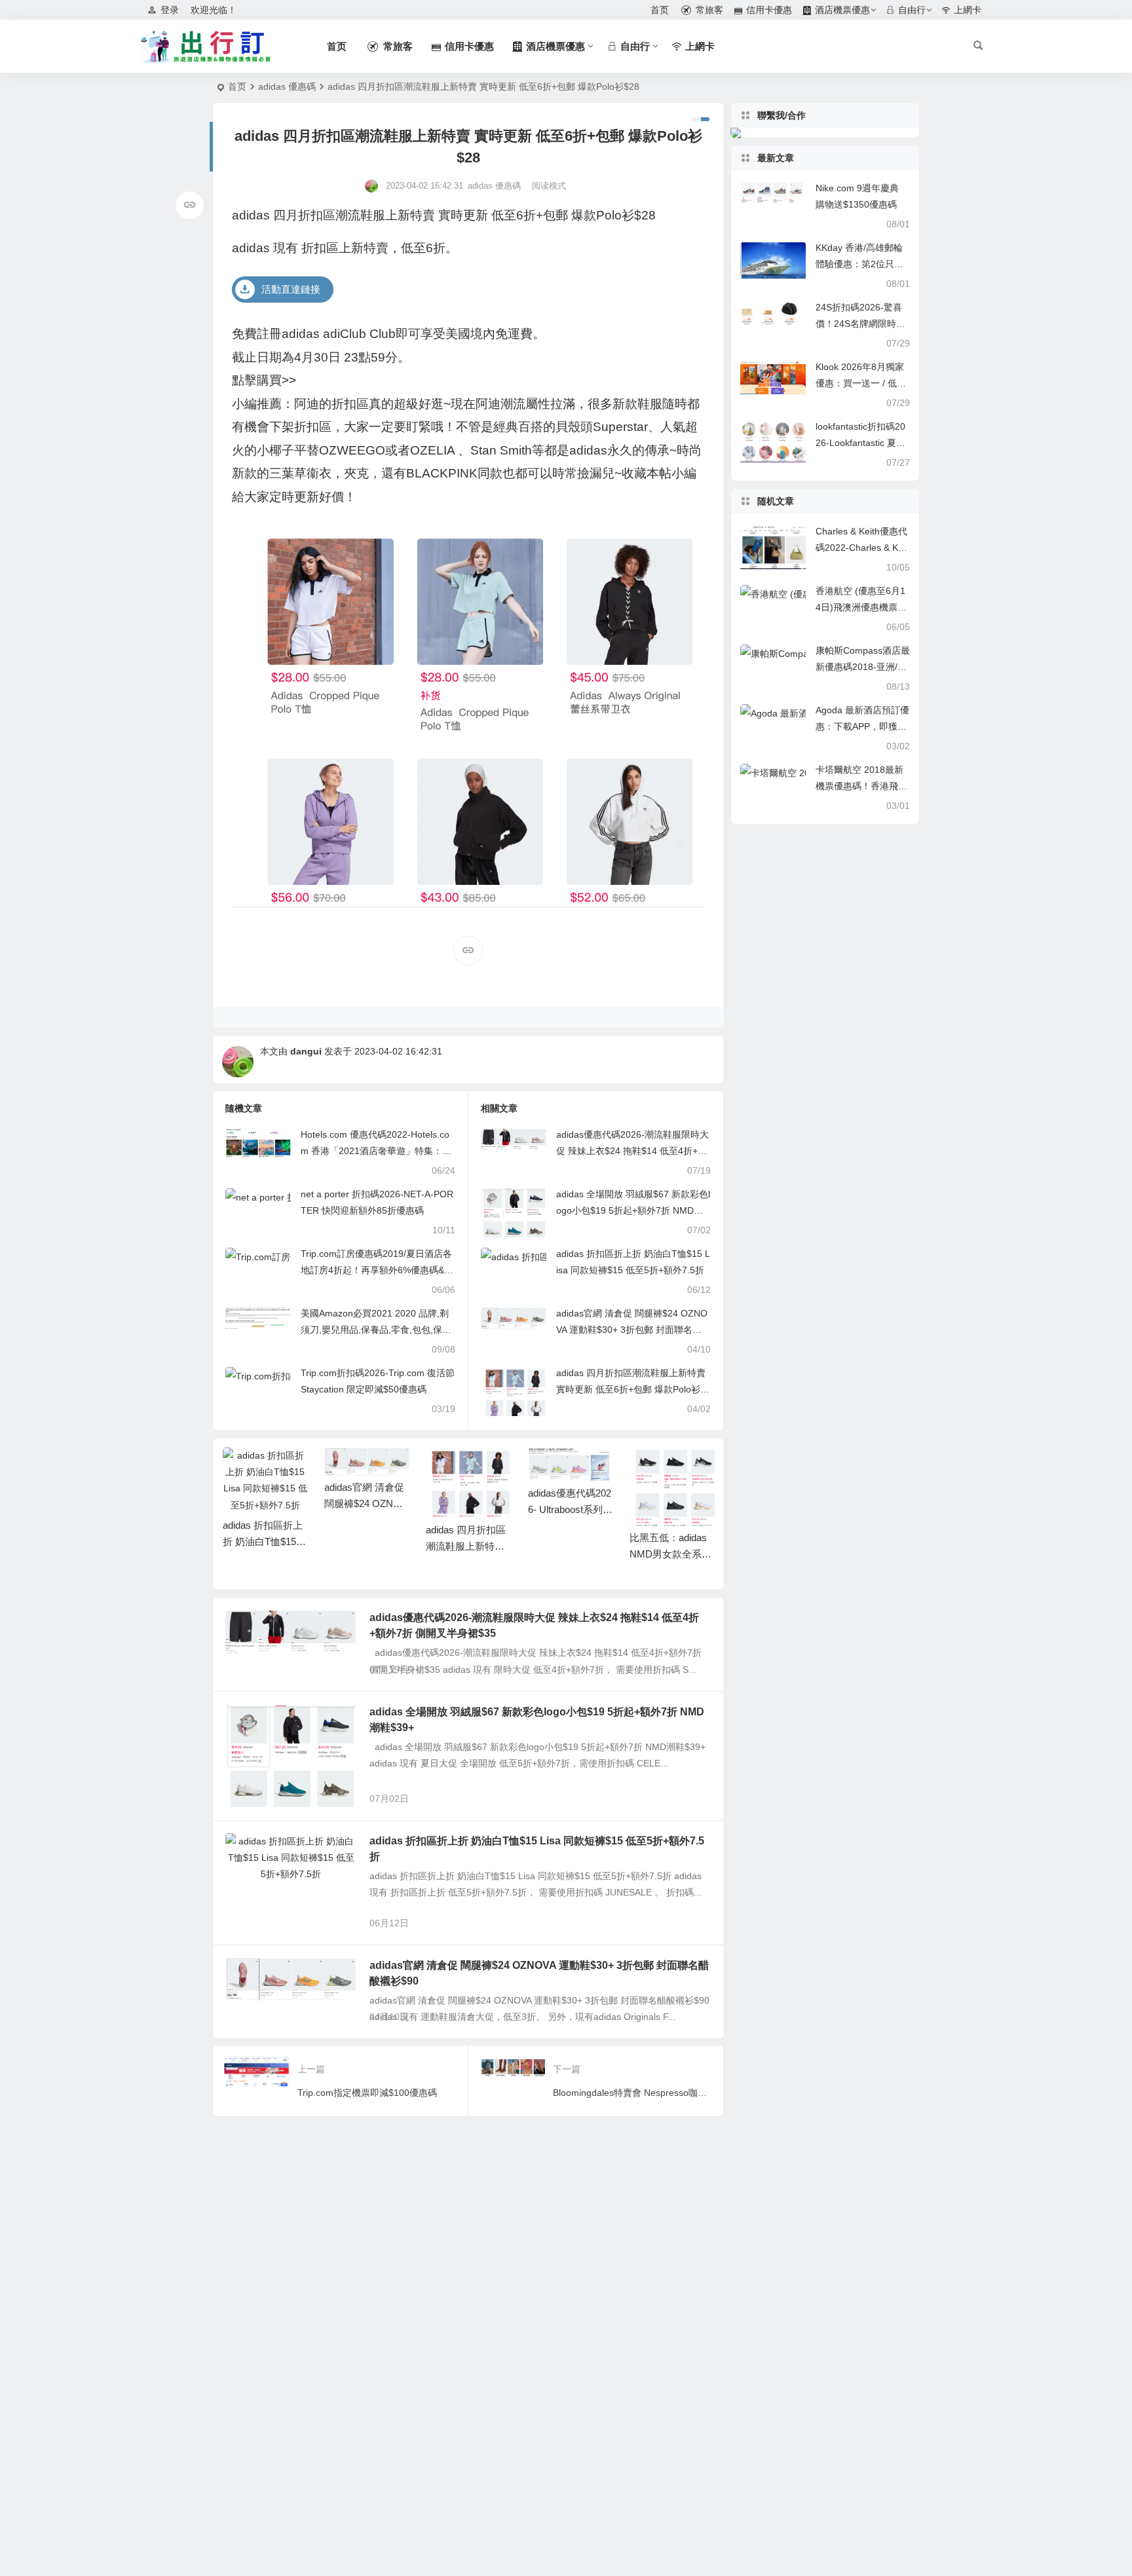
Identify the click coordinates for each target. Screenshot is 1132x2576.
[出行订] (206, 47)
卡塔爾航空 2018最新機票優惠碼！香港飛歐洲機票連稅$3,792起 (861, 786)
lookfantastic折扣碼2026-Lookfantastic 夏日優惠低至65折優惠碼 (860, 443)
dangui (306, 1051)
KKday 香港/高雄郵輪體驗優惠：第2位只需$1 (859, 264)
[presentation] (639, 1468)
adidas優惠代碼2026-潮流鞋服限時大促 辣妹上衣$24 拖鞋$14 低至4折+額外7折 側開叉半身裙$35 (632, 1151)
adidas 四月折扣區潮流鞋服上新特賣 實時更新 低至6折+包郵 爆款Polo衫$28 (631, 1389)
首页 (237, 86)
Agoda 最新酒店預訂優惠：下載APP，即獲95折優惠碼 (862, 726)
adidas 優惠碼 (287, 86)
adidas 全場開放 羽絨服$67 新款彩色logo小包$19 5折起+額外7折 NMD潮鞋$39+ (633, 1210)
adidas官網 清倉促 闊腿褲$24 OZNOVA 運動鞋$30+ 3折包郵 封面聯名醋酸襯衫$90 (632, 1330)
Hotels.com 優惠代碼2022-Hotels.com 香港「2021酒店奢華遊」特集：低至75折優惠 (376, 1151)
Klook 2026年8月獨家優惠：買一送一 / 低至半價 (861, 383)
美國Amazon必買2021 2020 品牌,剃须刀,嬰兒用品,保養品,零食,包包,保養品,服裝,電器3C (376, 1330)
